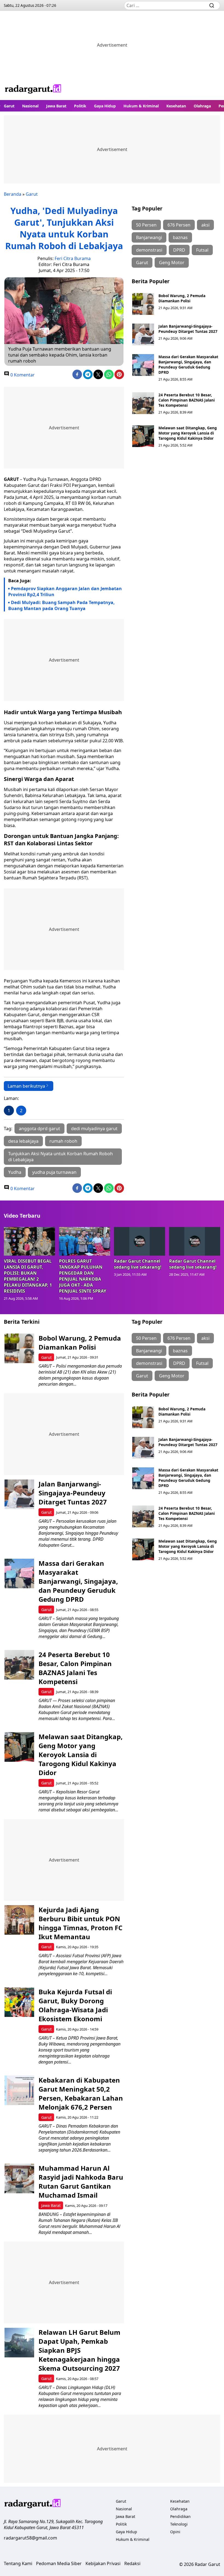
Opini (175, 2532)
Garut (9, 106)
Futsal (202, 250)
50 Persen (146, 225)
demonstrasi (149, 250)
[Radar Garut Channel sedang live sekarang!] (140, 1241)
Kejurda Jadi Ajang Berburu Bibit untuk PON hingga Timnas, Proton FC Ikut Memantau (80, 1923)
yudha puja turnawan (54, 1172)
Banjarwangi (149, 237)
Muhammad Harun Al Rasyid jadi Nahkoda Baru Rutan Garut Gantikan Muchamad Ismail (81, 2182)
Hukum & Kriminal (141, 106)
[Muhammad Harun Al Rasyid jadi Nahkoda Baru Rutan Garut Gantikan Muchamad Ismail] (19, 2178)
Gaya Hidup (105, 106)
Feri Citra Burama (73, 258)
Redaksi (132, 2563)
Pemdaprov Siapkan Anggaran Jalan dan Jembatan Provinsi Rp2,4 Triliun (65, 592)
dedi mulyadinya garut (94, 1129)
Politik (80, 106)
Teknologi (179, 2524)
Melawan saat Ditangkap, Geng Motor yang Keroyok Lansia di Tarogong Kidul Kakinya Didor (188, 433)
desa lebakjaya (23, 1141)
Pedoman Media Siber (59, 2563)
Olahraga (202, 106)
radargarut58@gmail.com (30, 2538)
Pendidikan (180, 2516)
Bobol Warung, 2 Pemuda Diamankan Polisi (182, 298)
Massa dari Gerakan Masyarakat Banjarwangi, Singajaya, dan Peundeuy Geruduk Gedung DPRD (188, 364)
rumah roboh (63, 1141)
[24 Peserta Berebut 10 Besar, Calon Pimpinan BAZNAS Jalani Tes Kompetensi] (143, 403)
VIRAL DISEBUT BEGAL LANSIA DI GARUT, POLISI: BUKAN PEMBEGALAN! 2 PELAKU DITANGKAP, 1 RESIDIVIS (28, 1276)
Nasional (30, 106)
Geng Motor (172, 263)
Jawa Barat (56, 106)
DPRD (179, 250)
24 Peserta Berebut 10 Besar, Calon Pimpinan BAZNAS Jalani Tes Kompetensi (187, 400)
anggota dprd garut (39, 1129)
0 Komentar (22, 375)
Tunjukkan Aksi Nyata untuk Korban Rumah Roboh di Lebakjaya (61, 1157)
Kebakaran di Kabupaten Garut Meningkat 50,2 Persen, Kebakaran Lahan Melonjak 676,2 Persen (81, 2094)
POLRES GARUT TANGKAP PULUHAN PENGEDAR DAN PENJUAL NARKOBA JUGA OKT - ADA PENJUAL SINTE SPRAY (83, 1276)
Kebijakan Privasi (103, 2563)
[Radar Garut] (33, 90)
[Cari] (212, 5)
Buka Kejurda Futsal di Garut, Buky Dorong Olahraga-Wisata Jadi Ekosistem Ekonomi (75, 2005)
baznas (180, 237)
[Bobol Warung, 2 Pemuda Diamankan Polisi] (143, 304)
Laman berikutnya (26, 1086)
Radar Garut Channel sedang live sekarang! (138, 1264)
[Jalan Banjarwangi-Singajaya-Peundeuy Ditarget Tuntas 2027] (143, 334)
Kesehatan (176, 106)
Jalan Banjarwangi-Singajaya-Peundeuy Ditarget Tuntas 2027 (188, 329)
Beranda (13, 194)
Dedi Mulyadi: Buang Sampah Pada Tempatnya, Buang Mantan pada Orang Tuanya (61, 605)
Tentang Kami (18, 2563)
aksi (205, 225)
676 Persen (179, 225)
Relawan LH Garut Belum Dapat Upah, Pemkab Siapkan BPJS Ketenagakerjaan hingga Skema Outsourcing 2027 (79, 2350)
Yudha (15, 1172)
